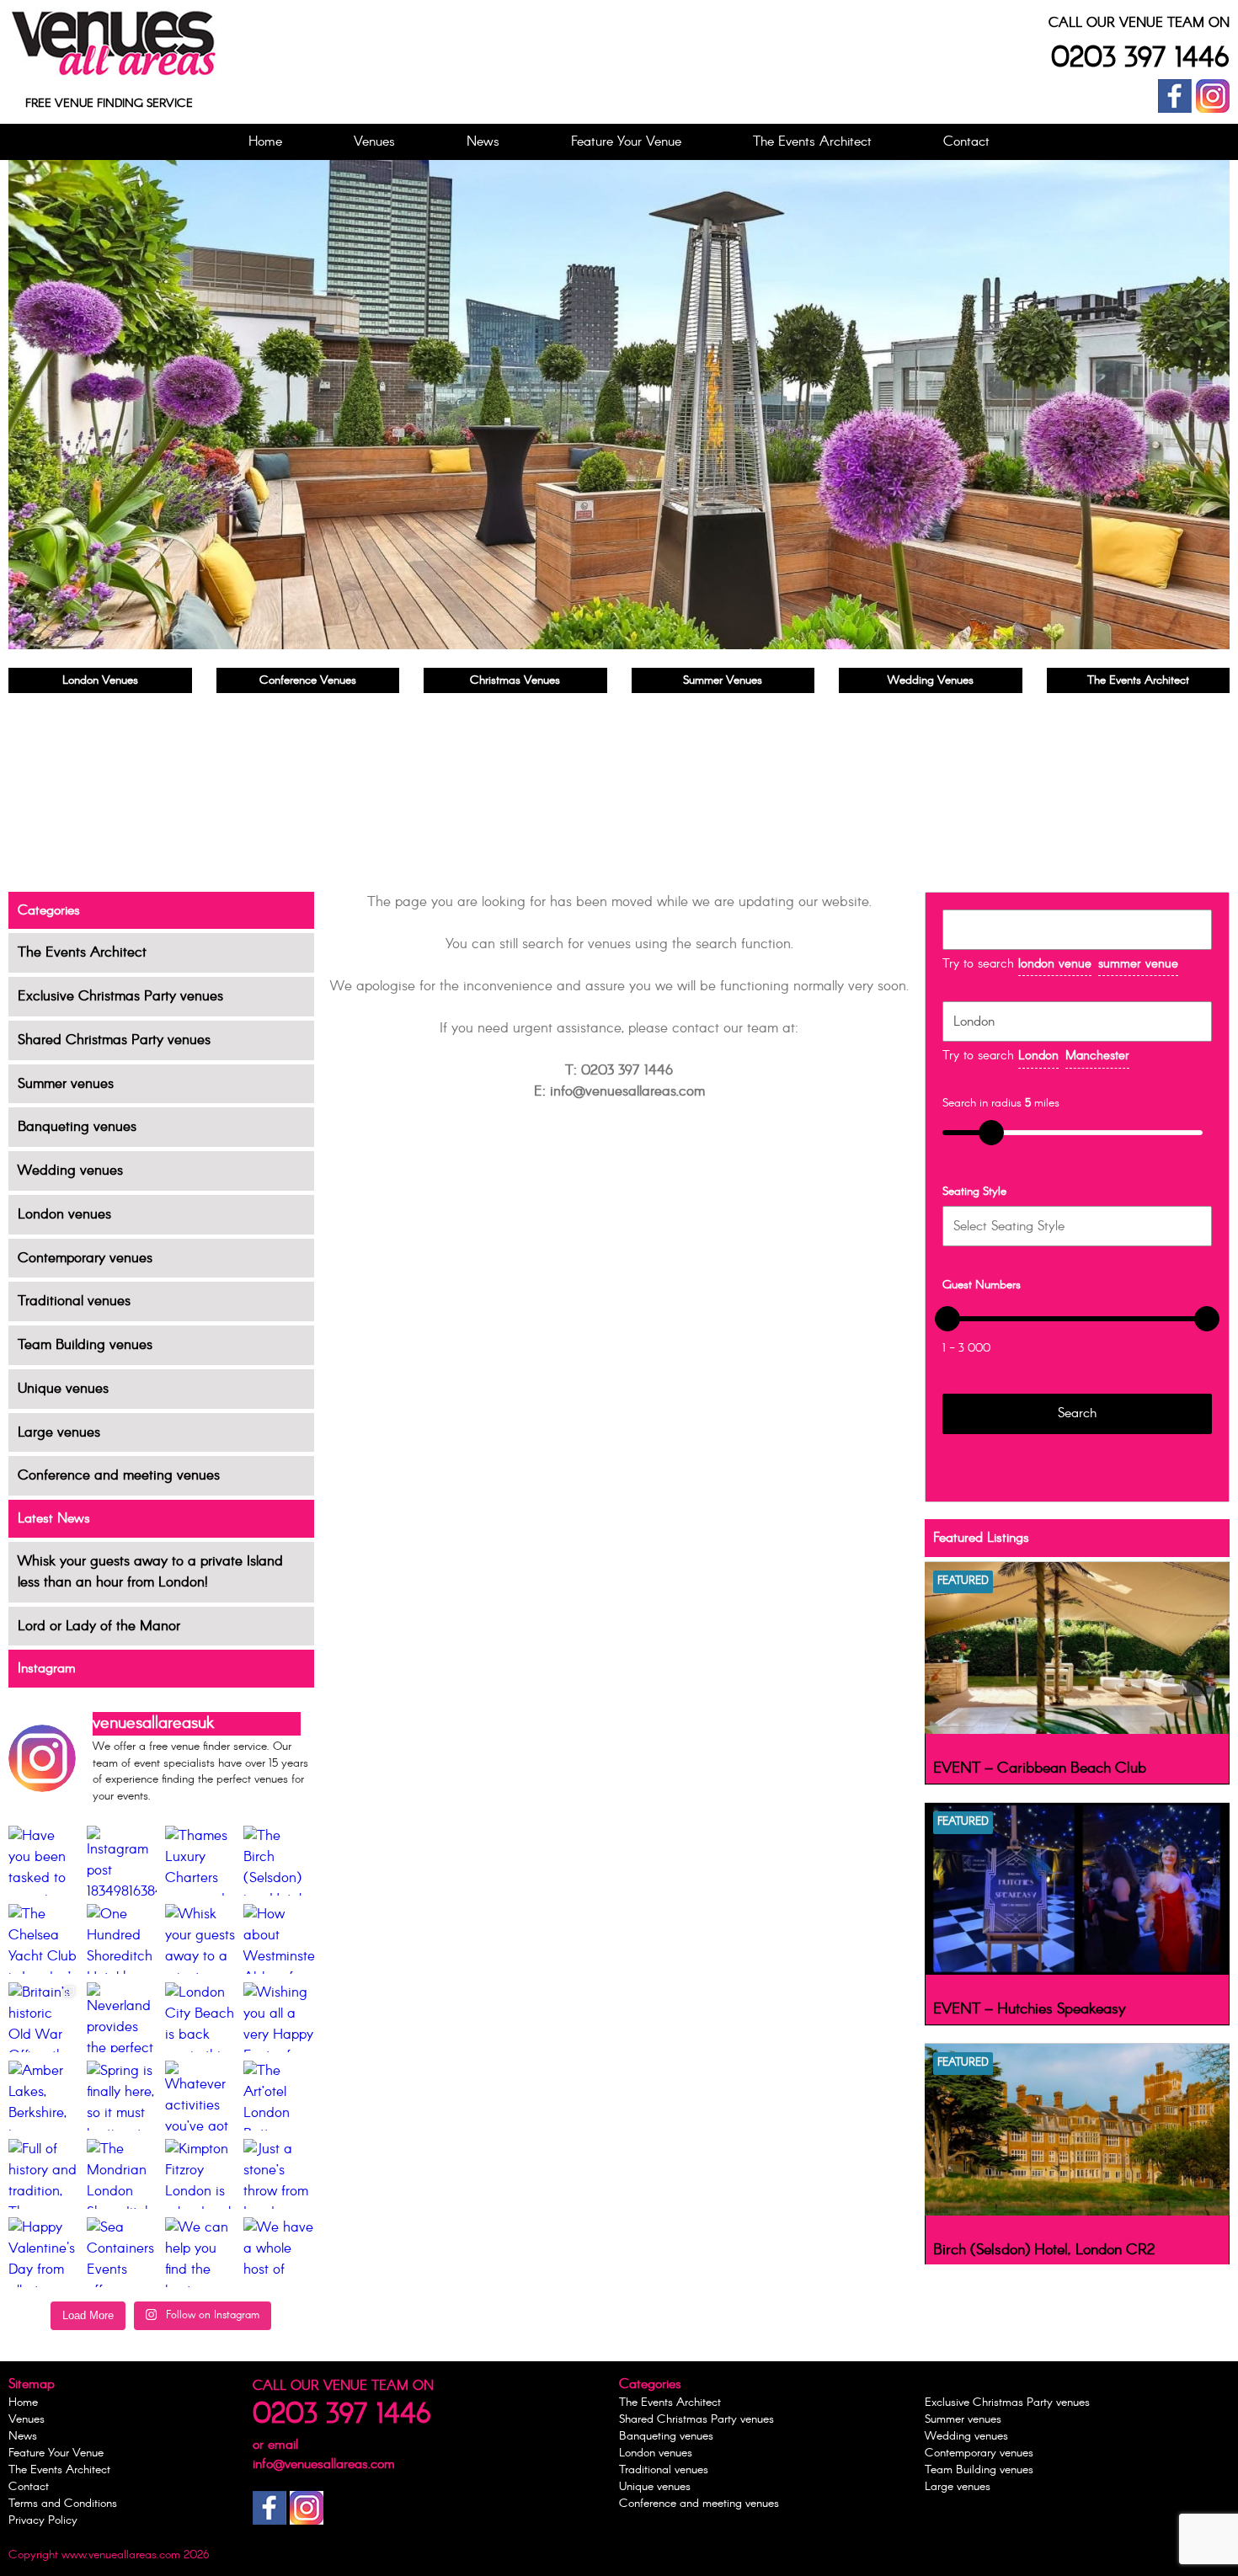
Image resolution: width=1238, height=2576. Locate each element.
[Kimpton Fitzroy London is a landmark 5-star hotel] (200, 2174)
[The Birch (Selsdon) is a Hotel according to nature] (278, 1861)
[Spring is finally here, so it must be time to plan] (122, 2096)
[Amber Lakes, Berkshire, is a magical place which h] (43, 2096)
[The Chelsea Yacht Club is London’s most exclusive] (43, 1939)
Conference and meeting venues (119, 1476)
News (483, 142)
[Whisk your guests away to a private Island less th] (200, 1939)
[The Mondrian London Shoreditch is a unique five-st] (122, 2174)
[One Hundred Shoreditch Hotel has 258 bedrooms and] (122, 1939)
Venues (374, 142)
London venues (64, 1215)
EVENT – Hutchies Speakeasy (1030, 2009)
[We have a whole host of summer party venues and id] (278, 2252)
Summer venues (66, 1084)
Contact (966, 142)
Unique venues (63, 1389)
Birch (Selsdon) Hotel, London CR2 (1044, 2250)
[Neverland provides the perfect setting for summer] (122, 2017)
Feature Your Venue (626, 142)
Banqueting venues (77, 1127)
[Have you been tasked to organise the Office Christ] (43, 1861)
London (1038, 1056)
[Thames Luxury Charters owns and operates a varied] (200, 1861)
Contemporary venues (85, 1259)
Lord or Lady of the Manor (99, 1627)
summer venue (1138, 964)
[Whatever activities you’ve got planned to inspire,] (200, 2096)
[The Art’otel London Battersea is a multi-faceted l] (278, 2096)
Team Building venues (85, 1345)
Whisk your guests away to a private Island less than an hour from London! (150, 1572)
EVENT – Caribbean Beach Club (1040, 1768)
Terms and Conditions (63, 2504)
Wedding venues (70, 1171)
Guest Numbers (982, 1285)
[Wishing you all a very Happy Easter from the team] (278, 2017)
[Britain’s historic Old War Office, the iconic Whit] (43, 2017)
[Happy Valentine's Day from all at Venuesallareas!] (43, 2252)
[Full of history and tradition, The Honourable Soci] (43, 2174)
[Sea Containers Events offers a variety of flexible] (122, 2252)
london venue (1055, 964)
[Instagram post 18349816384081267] (122, 1861)
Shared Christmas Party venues (114, 1040)
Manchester (1097, 1056)
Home (265, 142)
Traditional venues (74, 1301)
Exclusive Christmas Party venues (120, 997)
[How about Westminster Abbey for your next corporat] (278, 1939)
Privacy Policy (43, 2520)
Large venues (59, 1433)
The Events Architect (812, 142)
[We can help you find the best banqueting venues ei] (200, 2252)
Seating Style (974, 1192)
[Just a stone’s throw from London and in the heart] (278, 2174)
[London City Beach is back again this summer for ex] (200, 2017)
